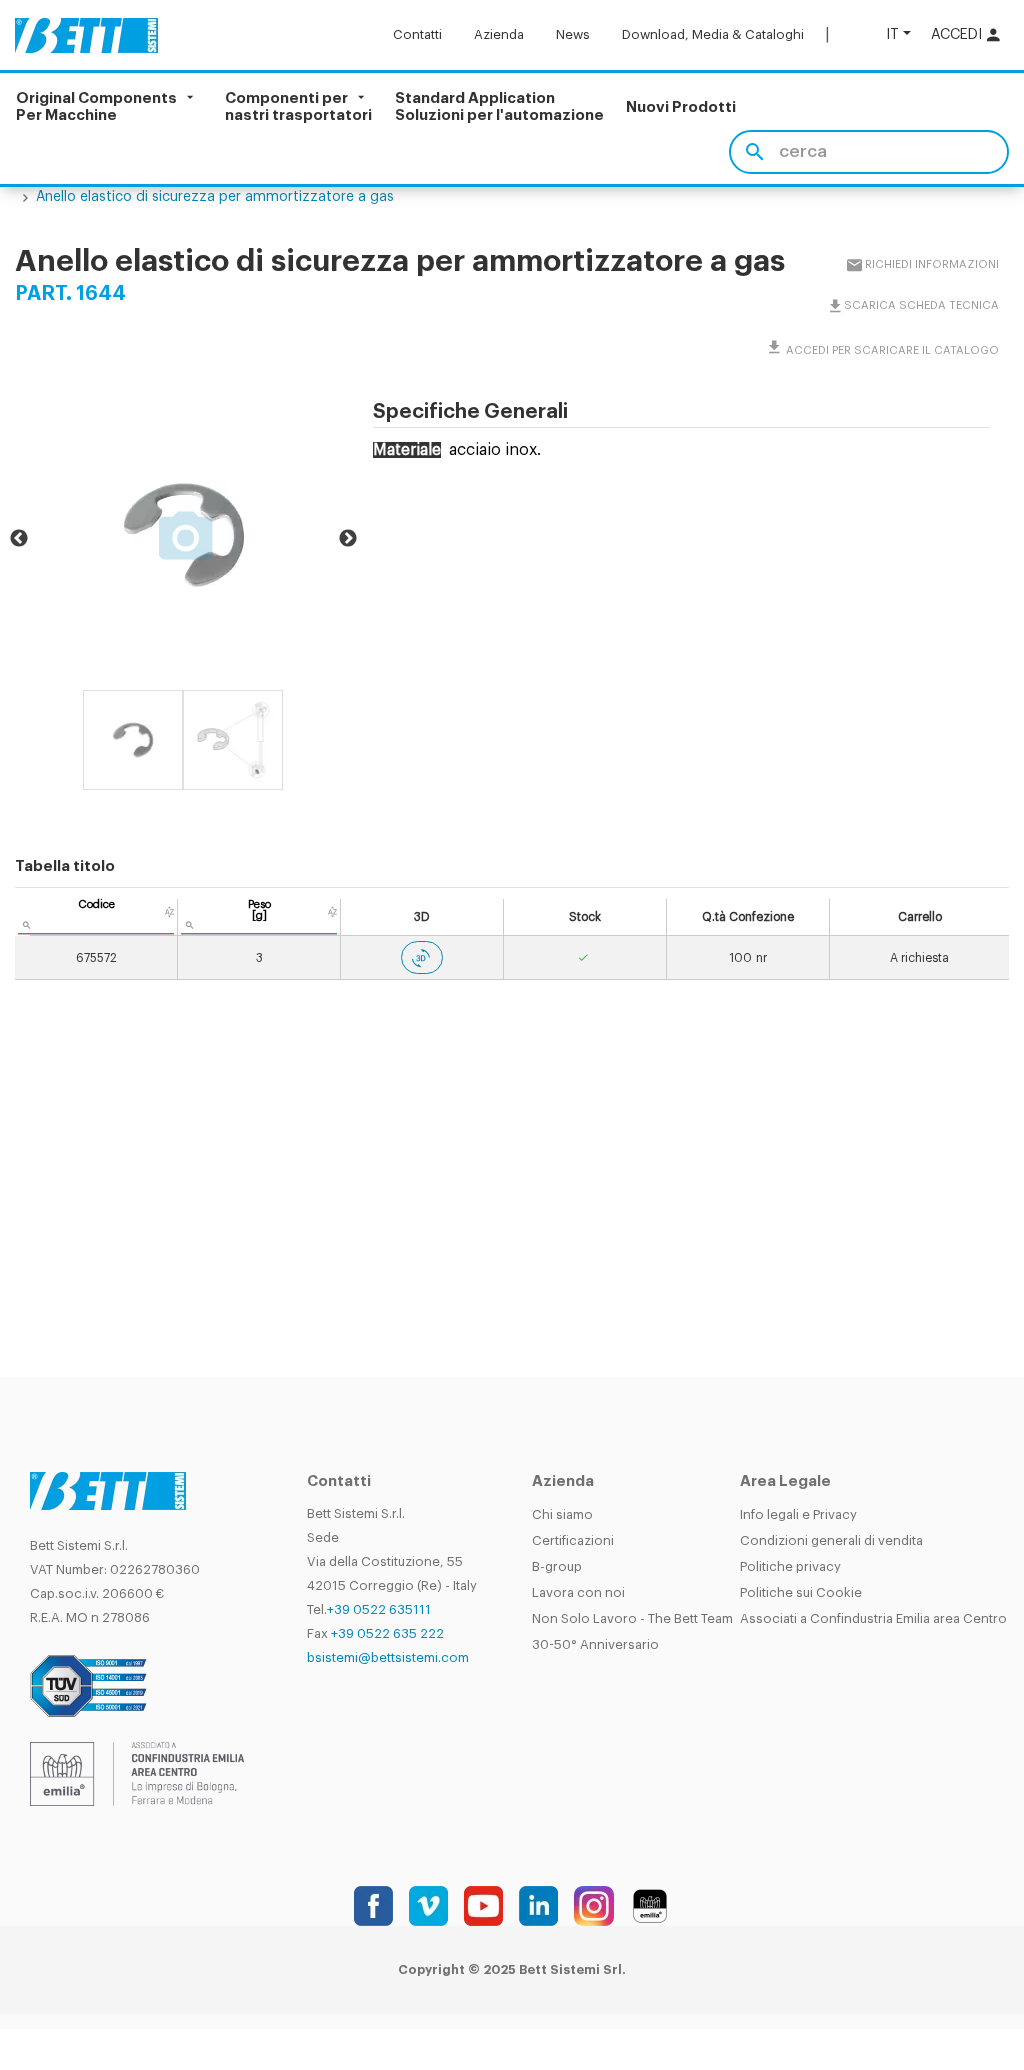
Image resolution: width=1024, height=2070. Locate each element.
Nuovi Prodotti (681, 107)
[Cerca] (754, 152)
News (573, 34)
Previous (19, 539)
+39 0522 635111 (379, 1609)
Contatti (417, 34)
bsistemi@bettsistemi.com (388, 1657)
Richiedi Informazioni (931, 264)
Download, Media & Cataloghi (713, 34)
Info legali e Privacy (798, 1514)
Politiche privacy (790, 1566)
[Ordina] (169, 912)
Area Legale (785, 1481)
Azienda (499, 34)
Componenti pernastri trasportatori (298, 107)
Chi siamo (562, 1514)
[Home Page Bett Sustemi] (86, 35)
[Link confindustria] (137, 1773)
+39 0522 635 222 (387, 1633)
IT (892, 34)
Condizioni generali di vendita (831, 1540)
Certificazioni (573, 1540)
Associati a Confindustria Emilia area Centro (873, 1618)
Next (348, 539)
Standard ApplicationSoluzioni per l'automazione (499, 107)
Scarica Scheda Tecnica (920, 305)
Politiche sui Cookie (801, 1592)
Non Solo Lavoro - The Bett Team (632, 1618)
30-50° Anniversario (595, 1644)
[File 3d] (422, 957)
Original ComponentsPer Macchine (96, 107)
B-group (557, 1566)
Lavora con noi (578, 1592)
